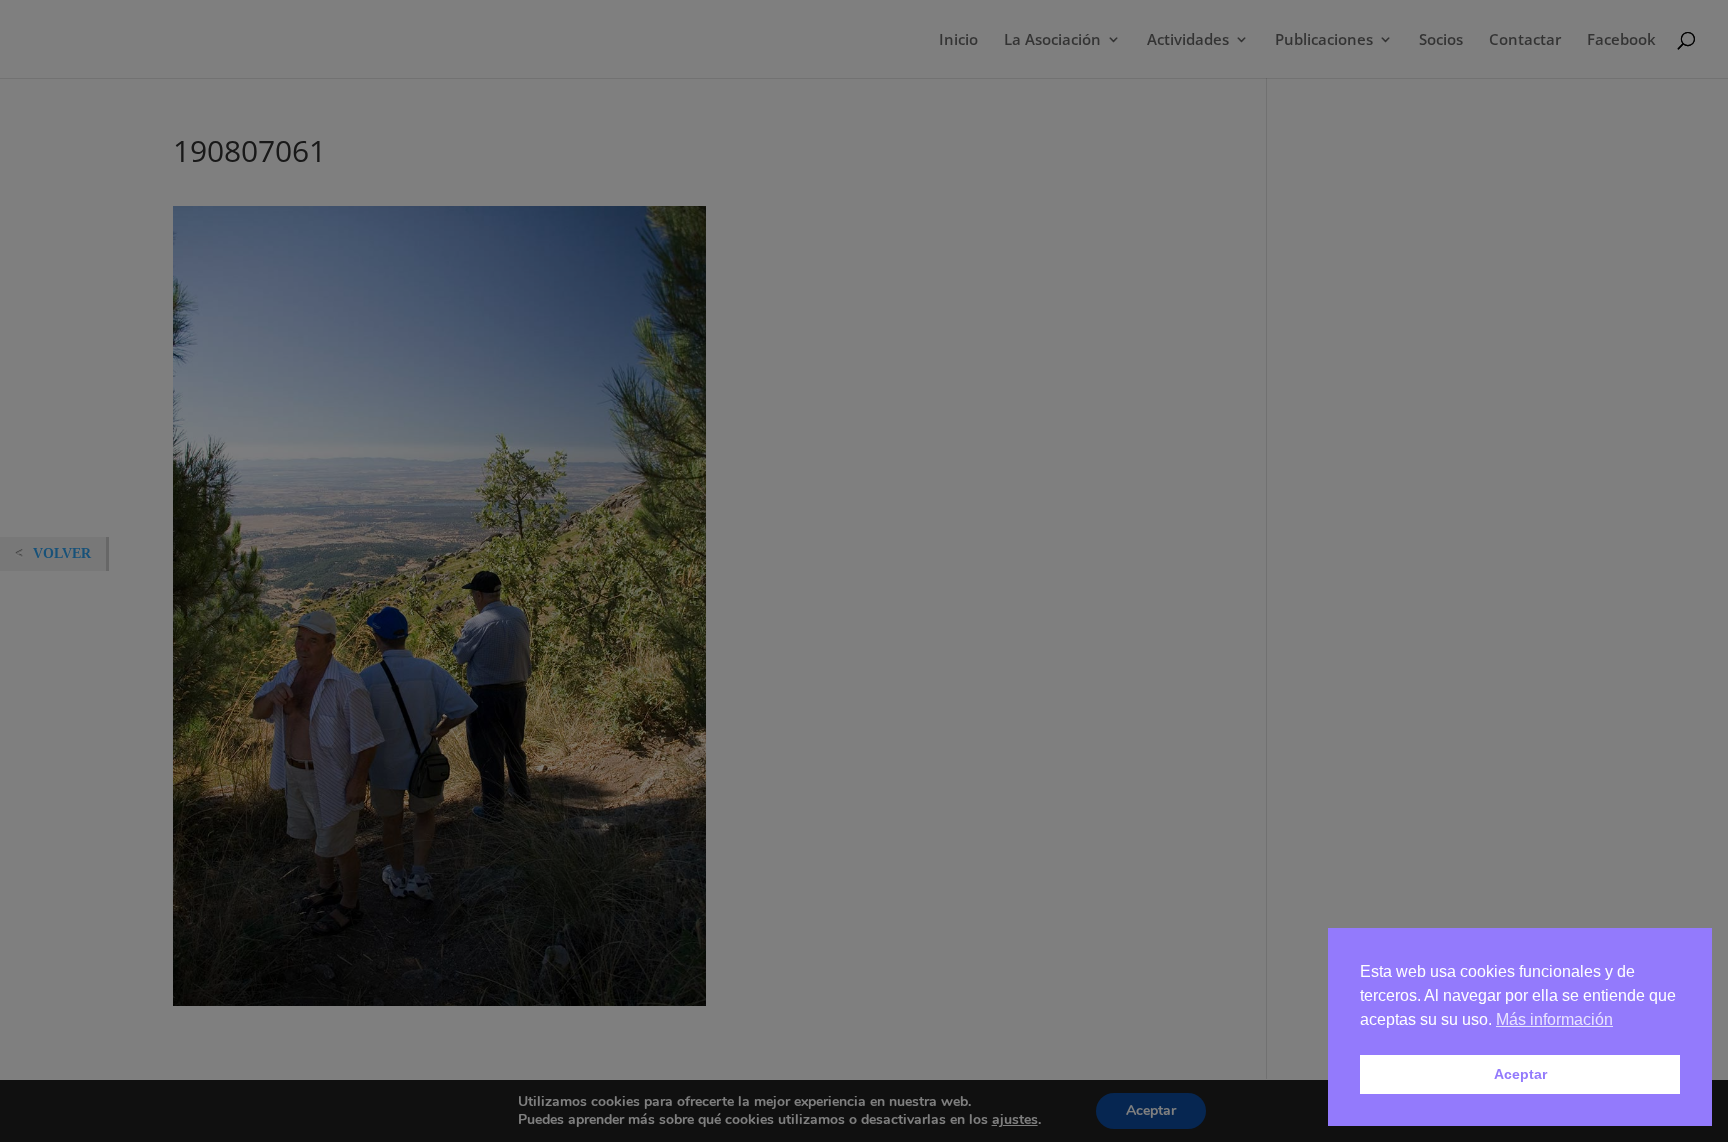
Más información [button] (1554, 1019)
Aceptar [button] (1520, 1074)
